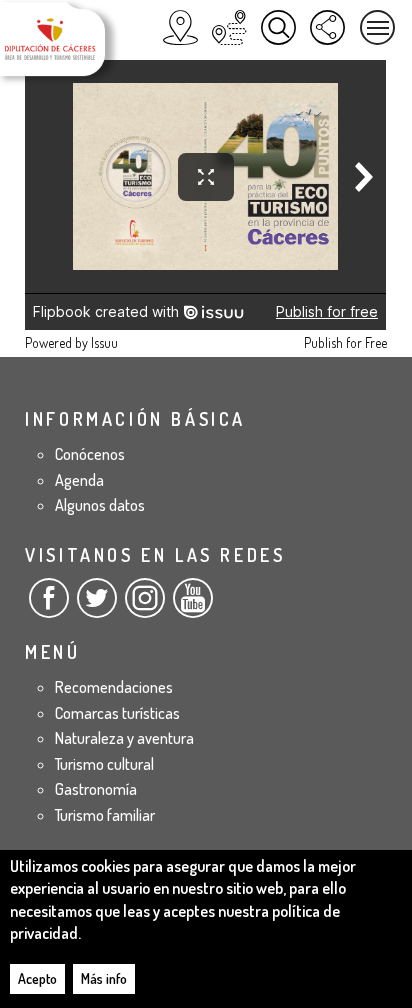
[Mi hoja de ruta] (229, 27)
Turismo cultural (104, 764)
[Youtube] (193, 606)
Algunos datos (100, 505)
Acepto (37, 978)
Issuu (104, 342)
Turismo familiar (105, 815)
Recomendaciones (114, 687)
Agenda (79, 480)
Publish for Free (345, 342)
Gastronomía (96, 789)
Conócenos (90, 454)
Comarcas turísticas (117, 713)
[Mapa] (180, 27)
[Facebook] (49, 606)
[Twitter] (97, 606)
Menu (377, 27)
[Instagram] (145, 606)
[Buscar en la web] (278, 27)
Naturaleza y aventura (124, 738)
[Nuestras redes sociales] (327, 27)
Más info (104, 978)
